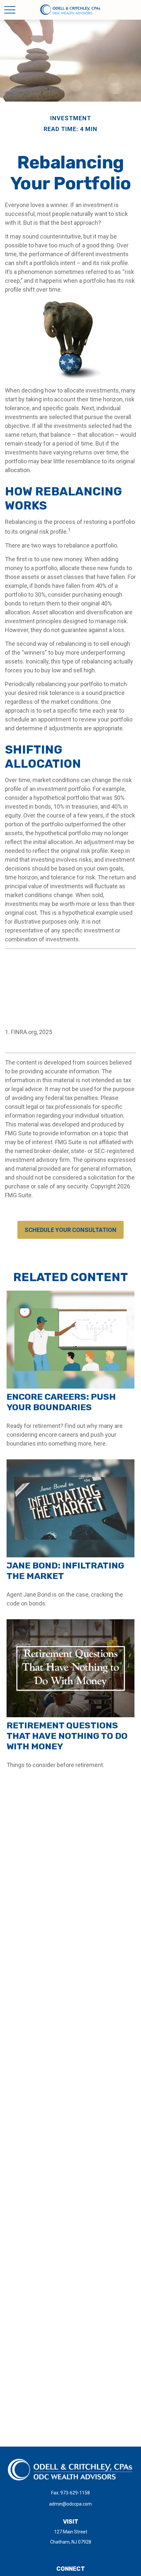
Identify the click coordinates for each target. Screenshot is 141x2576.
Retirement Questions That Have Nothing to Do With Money (67, 1736)
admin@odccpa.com (70, 2504)
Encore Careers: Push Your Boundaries (61, 1402)
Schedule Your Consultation (70, 1230)
